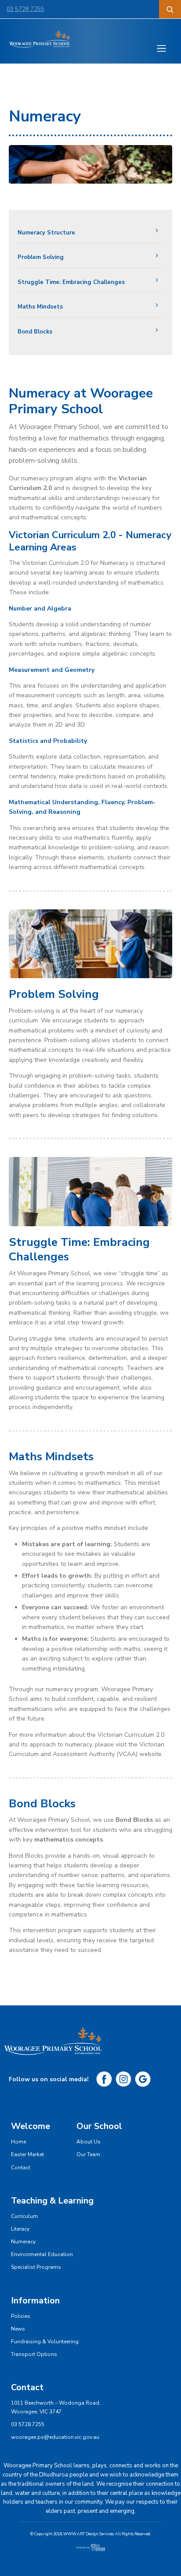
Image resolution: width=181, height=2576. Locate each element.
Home (18, 2142)
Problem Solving (41, 257)
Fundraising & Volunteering (45, 2342)
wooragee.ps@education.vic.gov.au (55, 2437)
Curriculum (24, 2216)
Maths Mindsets (40, 307)
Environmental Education (42, 2254)
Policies (21, 2316)
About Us (89, 2142)
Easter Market (27, 2154)
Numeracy (23, 2242)
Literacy (20, 2229)
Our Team (88, 2154)
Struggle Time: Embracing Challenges (71, 282)
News (18, 2329)
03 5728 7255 (25, 9)
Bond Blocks (35, 332)
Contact (21, 2168)
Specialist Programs (36, 2267)
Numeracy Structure (46, 233)
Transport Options (34, 2354)
